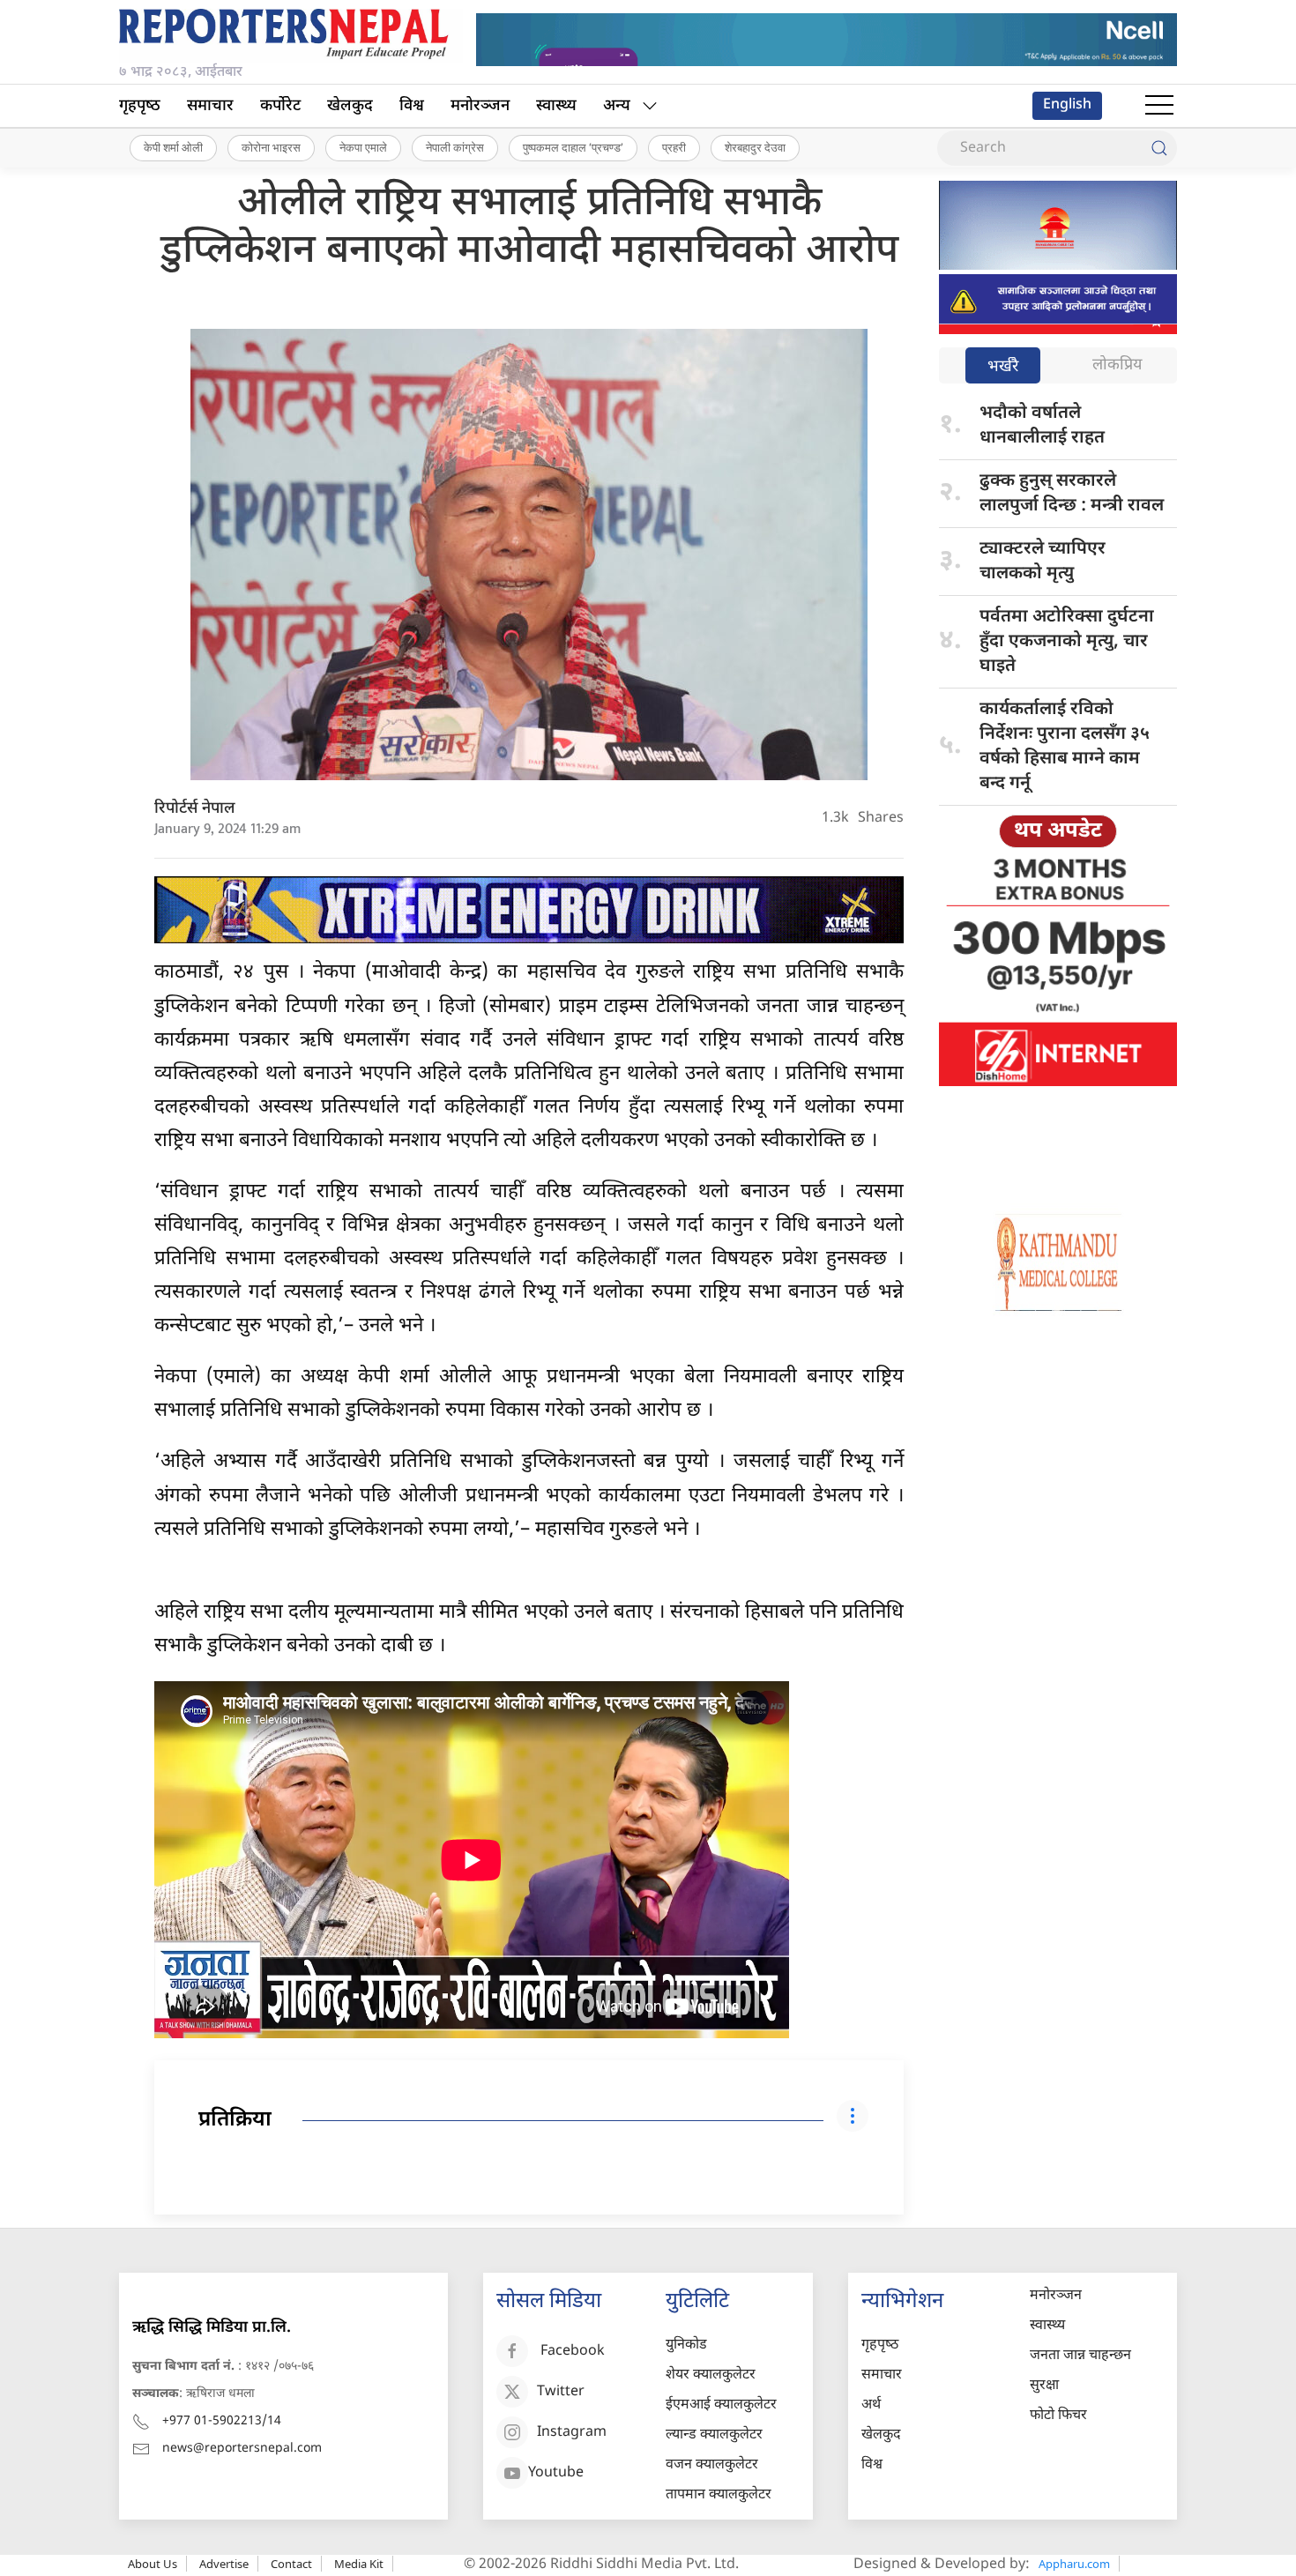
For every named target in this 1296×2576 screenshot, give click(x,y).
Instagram (572, 2434)
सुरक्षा (1044, 2386)
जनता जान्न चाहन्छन (1080, 2356)
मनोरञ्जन (480, 106)
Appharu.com (1074, 2564)
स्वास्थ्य (556, 106)
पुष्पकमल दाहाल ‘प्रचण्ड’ (573, 147)
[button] (1159, 106)
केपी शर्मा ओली (173, 147)
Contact (291, 2564)
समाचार (210, 106)
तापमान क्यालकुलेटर (719, 2495)
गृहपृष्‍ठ (140, 106)
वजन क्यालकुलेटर (712, 2465)
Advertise (224, 2564)
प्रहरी (674, 147)
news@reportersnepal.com (242, 2449)
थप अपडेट (1058, 831)
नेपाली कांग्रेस (455, 147)
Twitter (561, 2393)
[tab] (1003, 367)
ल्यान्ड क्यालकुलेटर (714, 2435)
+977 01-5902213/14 (222, 2421)
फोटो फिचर (1058, 2416)
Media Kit (359, 2564)
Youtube (556, 2474)
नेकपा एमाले (363, 147)
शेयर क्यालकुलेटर (711, 2375)
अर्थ (871, 2405)
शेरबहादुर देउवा (755, 147)
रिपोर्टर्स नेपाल (195, 809)
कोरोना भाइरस (271, 147)
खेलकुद (350, 106)
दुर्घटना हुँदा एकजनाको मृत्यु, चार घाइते (1067, 642)
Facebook (573, 2353)
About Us (153, 2564)
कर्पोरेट (280, 106)
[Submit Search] (1159, 148)
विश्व (412, 106)
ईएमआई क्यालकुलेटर (721, 2405)
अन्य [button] (617, 106)
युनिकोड (686, 2345)
